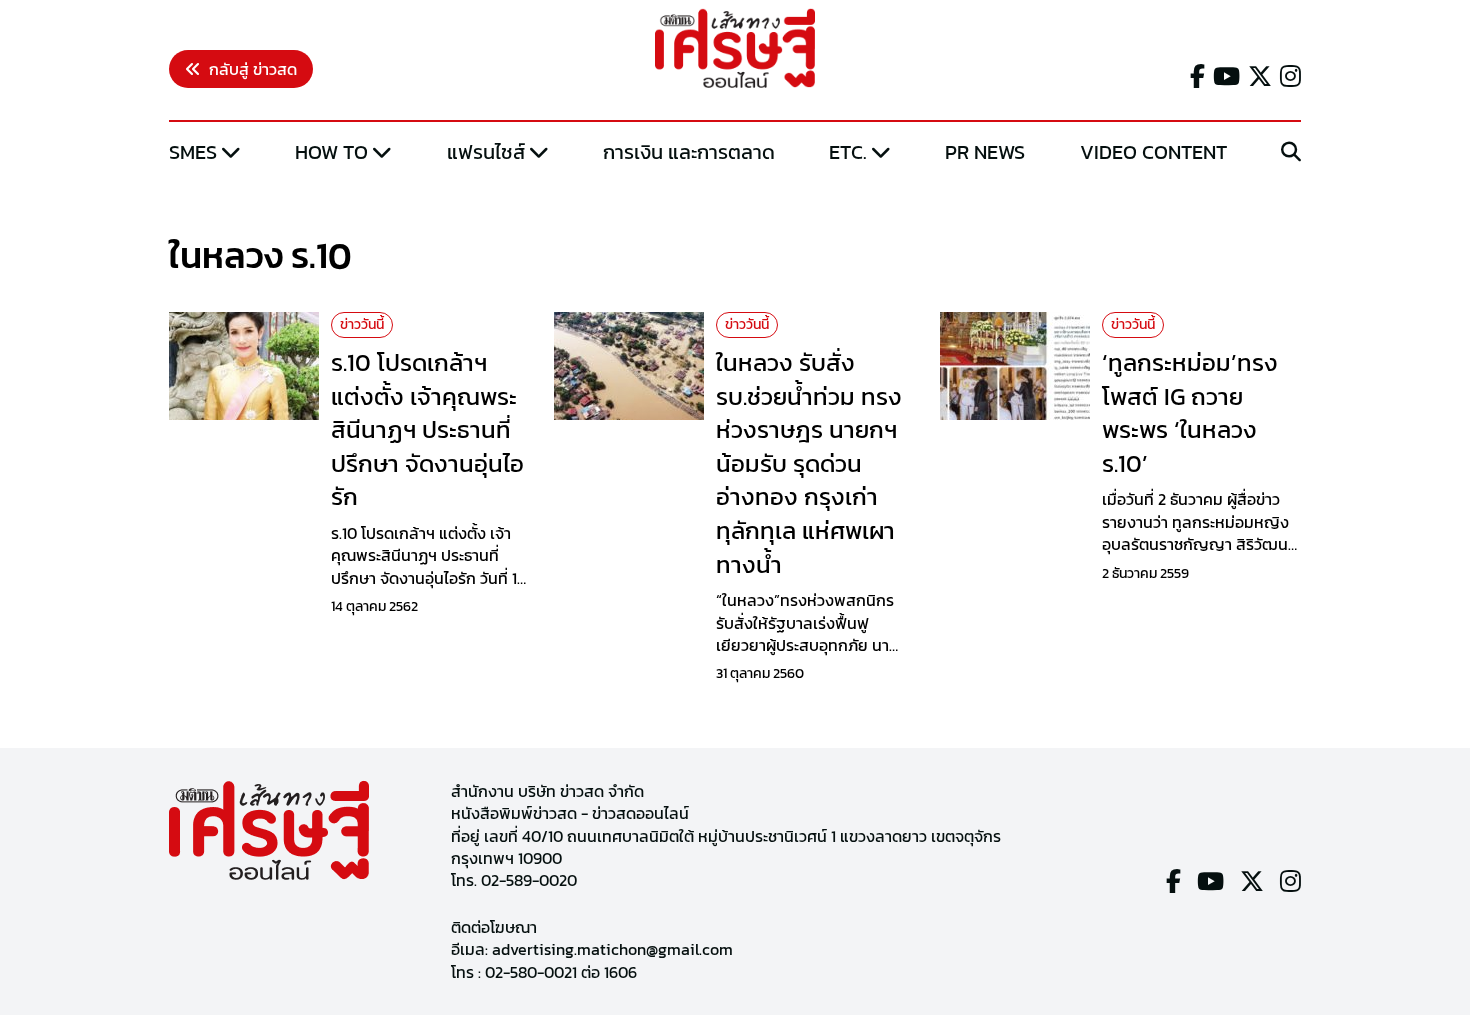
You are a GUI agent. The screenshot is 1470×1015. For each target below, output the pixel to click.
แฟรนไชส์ (486, 152)
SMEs (193, 152)
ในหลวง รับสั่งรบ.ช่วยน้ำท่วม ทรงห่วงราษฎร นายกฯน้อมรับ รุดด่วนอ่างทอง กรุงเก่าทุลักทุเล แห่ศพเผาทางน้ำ (809, 463)
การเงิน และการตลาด (689, 152)
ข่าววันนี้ (362, 324)
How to (331, 152)
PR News (985, 152)
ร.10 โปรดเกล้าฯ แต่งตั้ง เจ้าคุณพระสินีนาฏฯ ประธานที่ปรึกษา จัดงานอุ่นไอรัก (427, 429)
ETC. (848, 152)
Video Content (1153, 152)
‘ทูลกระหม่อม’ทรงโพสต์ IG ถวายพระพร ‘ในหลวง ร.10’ (1190, 413)
